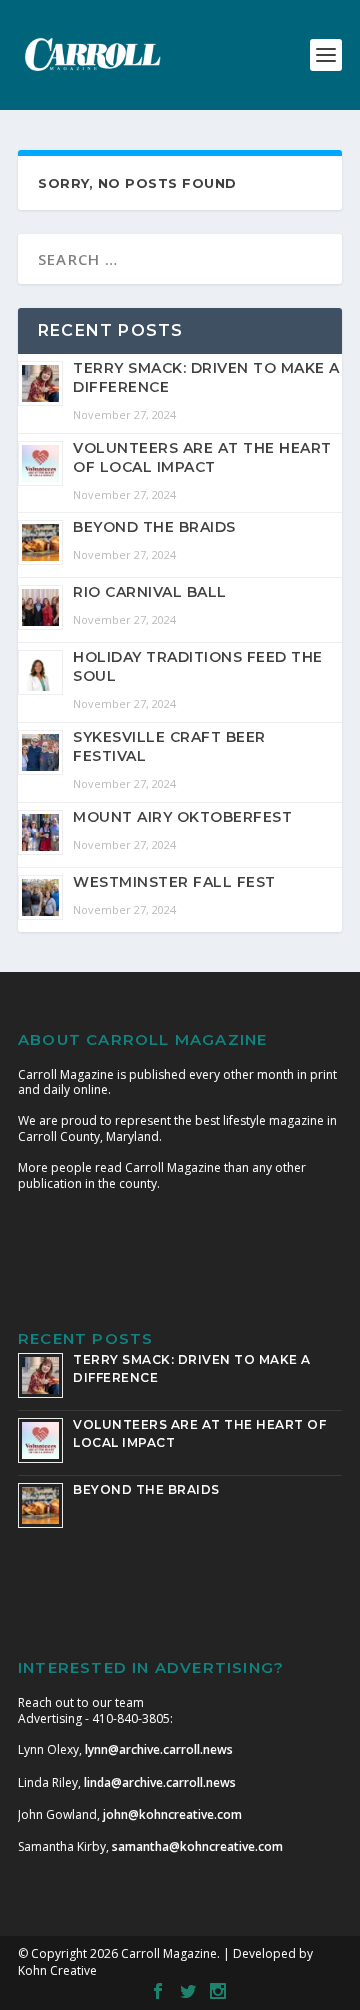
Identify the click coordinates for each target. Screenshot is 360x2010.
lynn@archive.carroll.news (159, 1749)
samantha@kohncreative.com (197, 1846)
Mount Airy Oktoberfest (182, 817)
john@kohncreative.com (172, 1814)
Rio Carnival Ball (150, 592)
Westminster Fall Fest (174, 882)
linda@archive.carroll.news (160, 1782)
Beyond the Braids (154, 527)
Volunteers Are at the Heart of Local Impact (202, 457)
